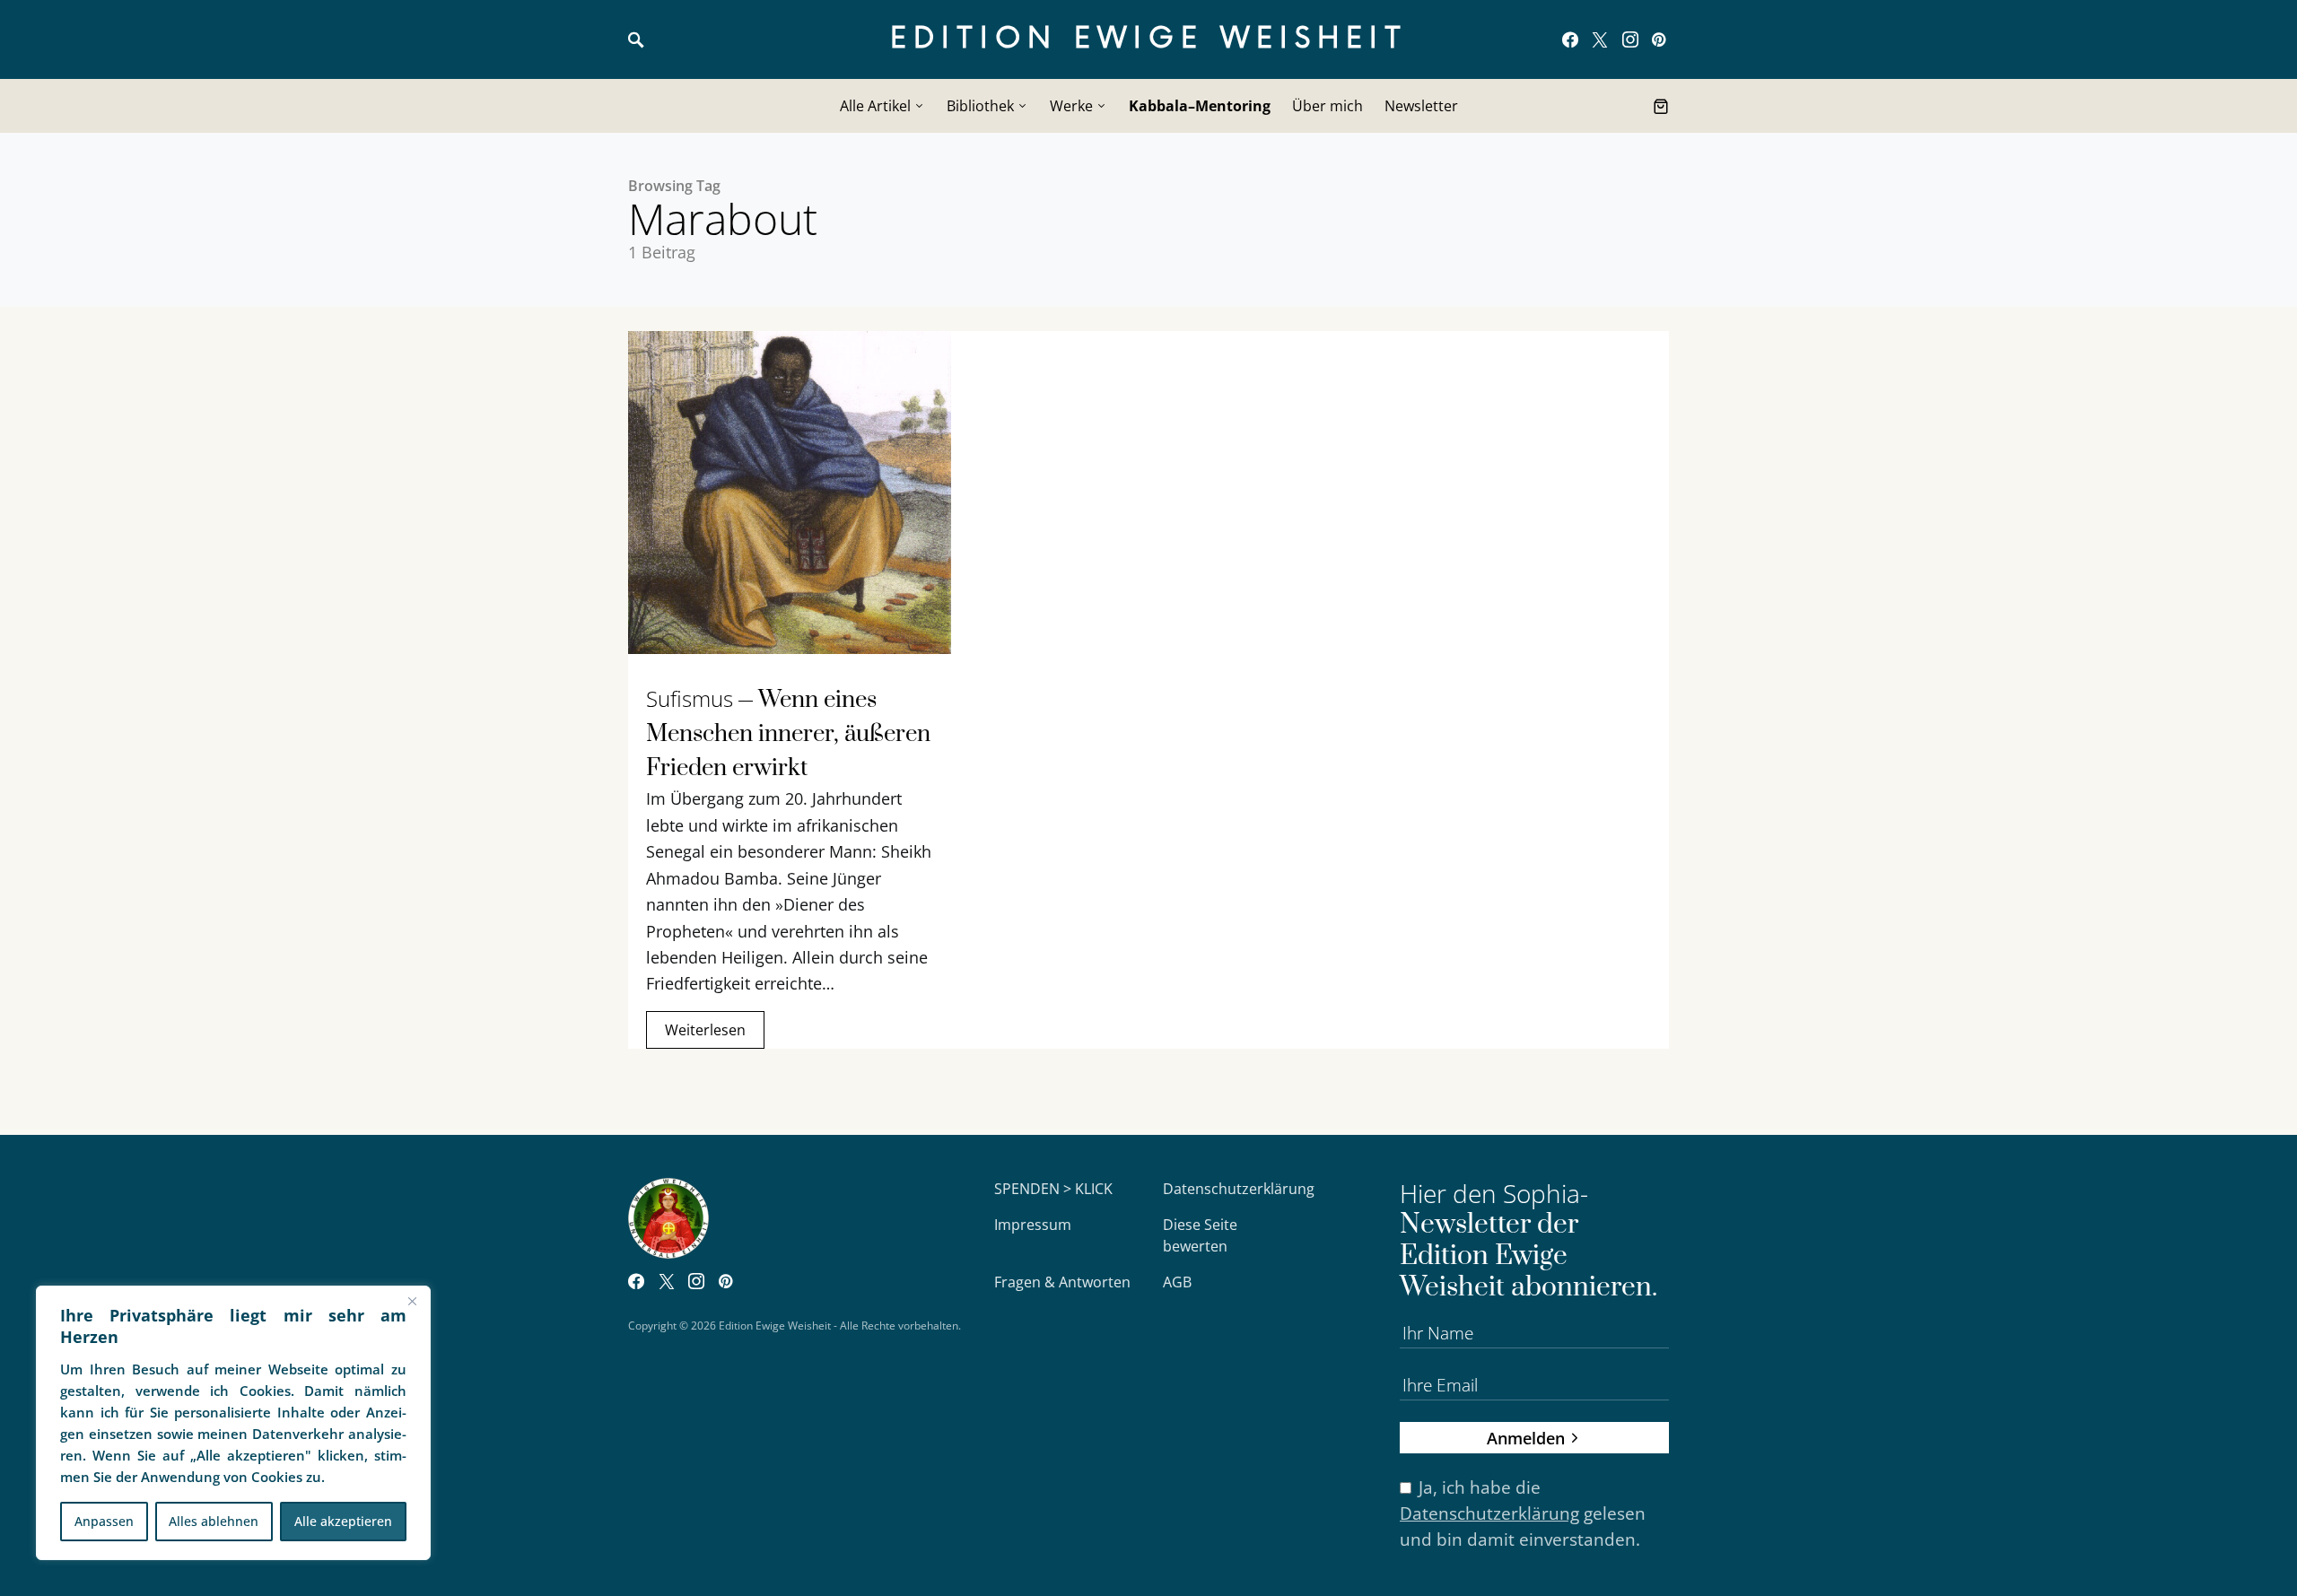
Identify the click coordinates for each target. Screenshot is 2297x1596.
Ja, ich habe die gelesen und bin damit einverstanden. (1523, 1513)
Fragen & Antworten (1062, 1282)
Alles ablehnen (214, 1521)
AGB (1177, 1282)
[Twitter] (1600, 39)
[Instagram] (1630, 39)
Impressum (1033, 1225)
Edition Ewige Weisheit (1149, 39)
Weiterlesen (705, 1030)
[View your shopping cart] (1661, 106)
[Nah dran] (412, 1301)
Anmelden (1526, 1438)
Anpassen (104, 1521)
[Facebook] (1570, 39)
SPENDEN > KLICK (1053, 1189)
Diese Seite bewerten (1200, 1235)
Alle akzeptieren (343, 1521)
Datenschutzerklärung (1239, 1189)
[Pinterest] (1659, 39)
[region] (233, 1423)
